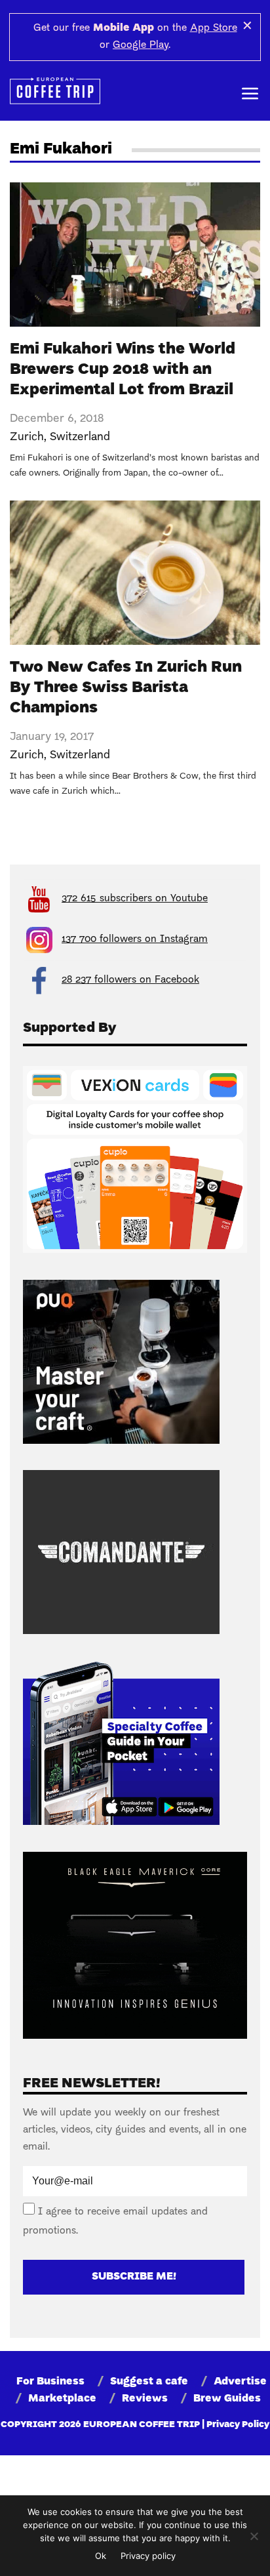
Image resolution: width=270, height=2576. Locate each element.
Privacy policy (148, 2556)
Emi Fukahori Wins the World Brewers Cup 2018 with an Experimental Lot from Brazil (123, 370)
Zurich (27, 437)
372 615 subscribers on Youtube (135, 899)
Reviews (145, 2399)
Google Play (141, 45)
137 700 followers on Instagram (135, 939)
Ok (101, 2556)
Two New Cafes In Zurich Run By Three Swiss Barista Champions (126, 688)
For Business (50, 2382)
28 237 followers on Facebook (130, 980)
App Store (214, 28)
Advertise (240, 2382)
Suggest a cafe (149, 2382)
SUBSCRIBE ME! (134, 2277)
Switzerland (80, 437)
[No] (254, 2536)
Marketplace (62, 2399)
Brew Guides (227, 2399)
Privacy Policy (238, 2425)
